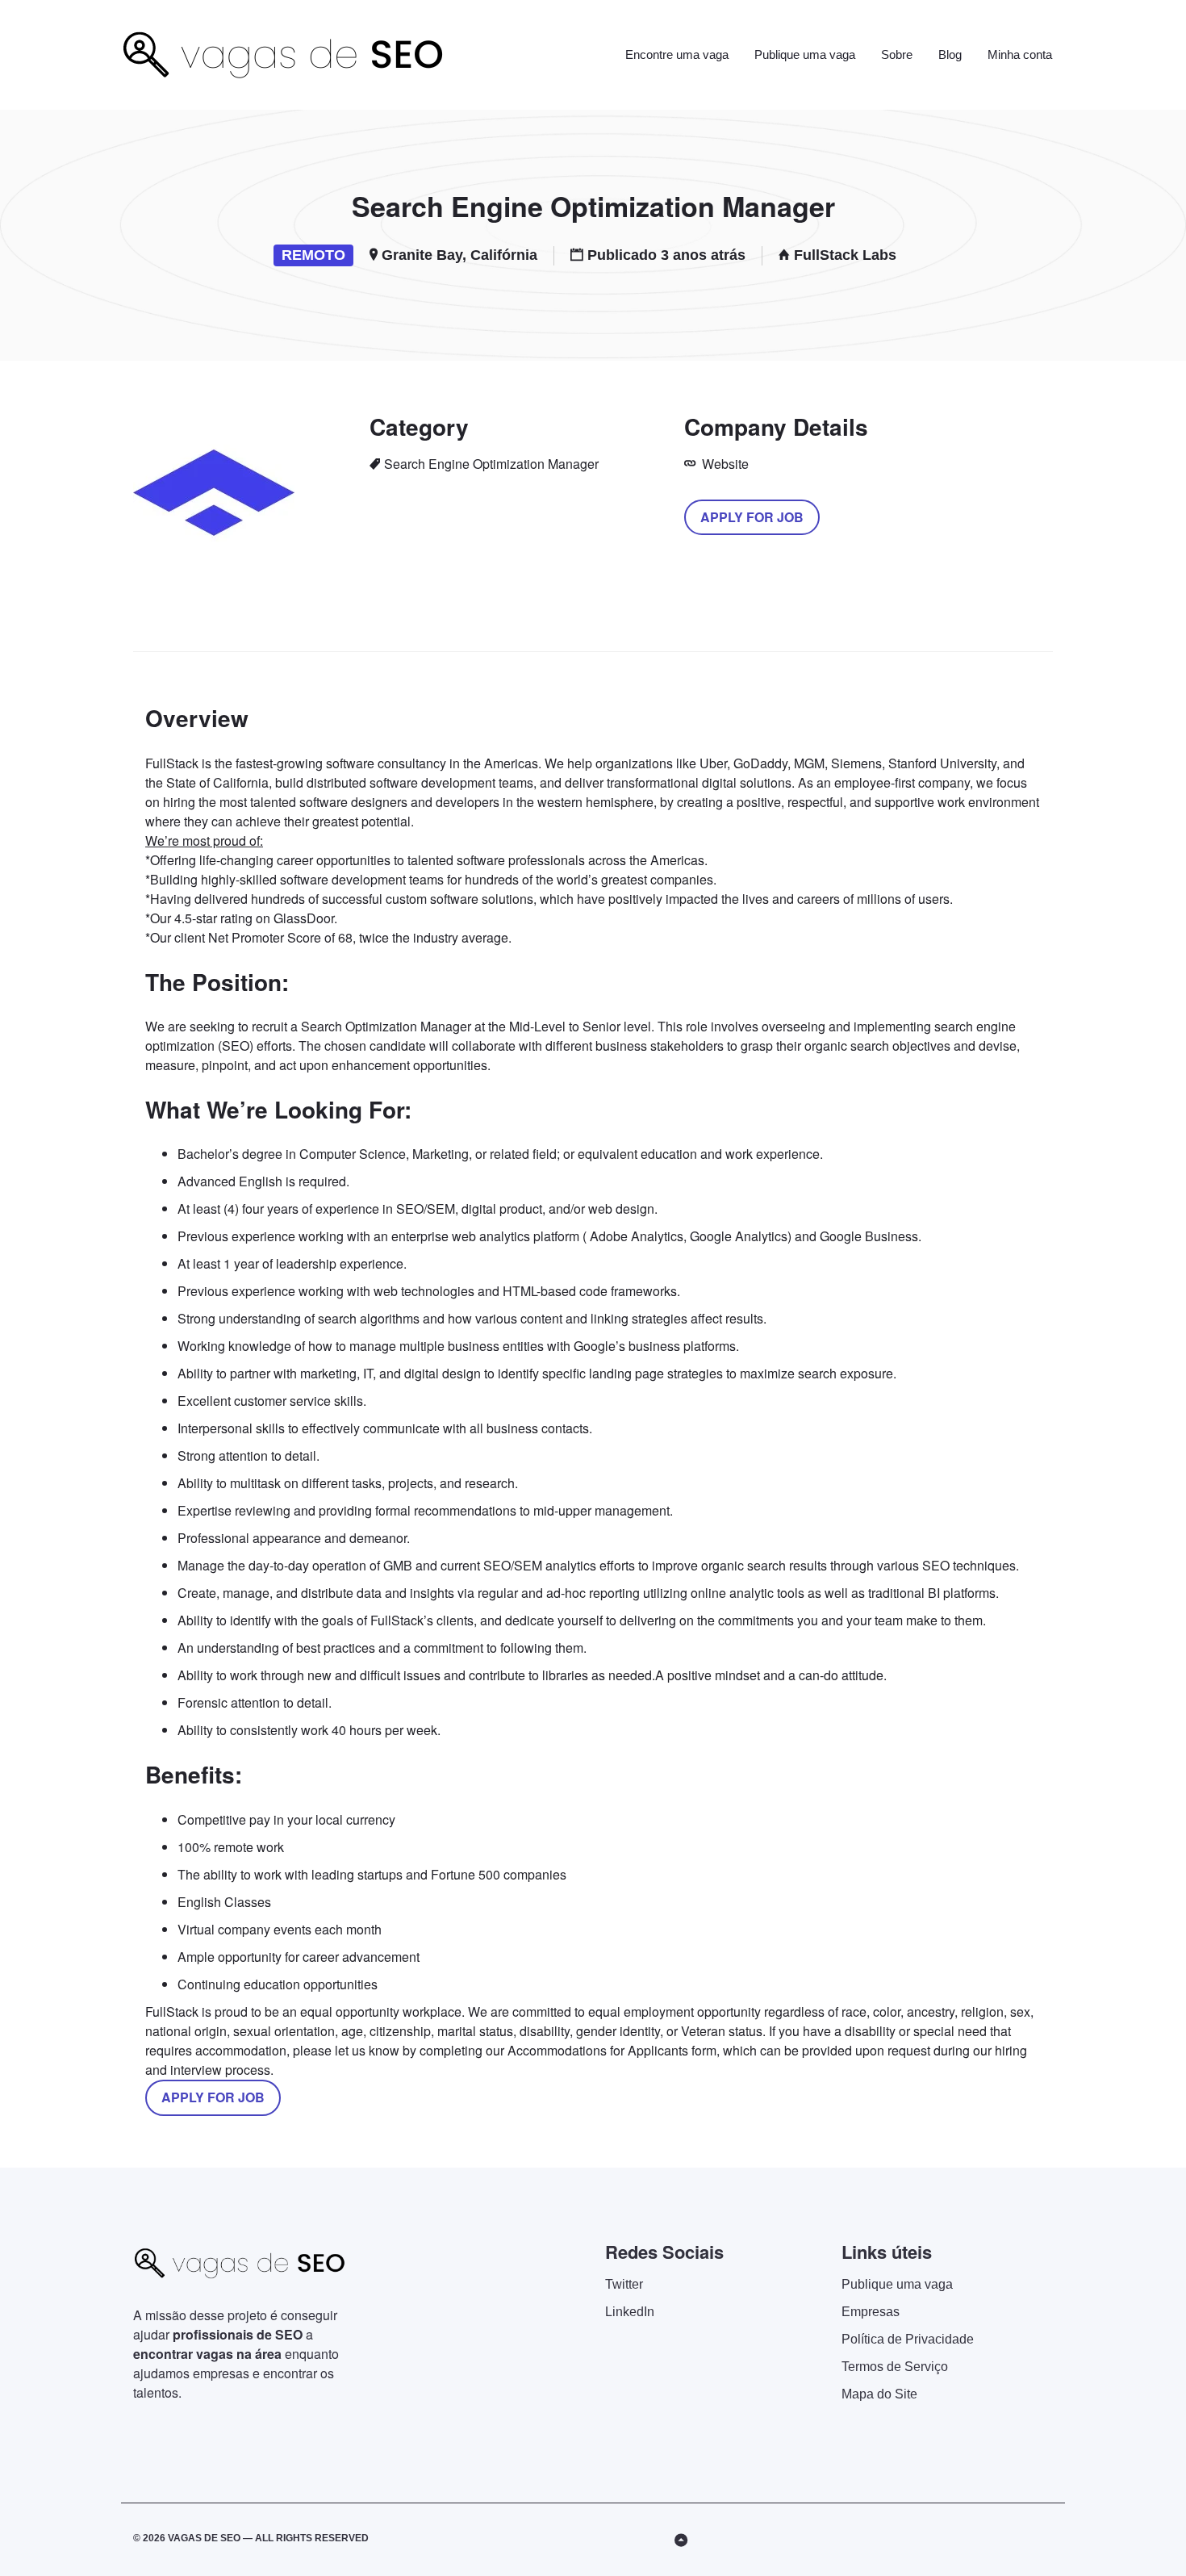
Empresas (871, 2312)
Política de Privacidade (908, 2339)
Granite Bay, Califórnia (459, 255)
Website (724, 464)
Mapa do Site (879, 2394)
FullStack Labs (845, 255)
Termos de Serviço (895, 2367)
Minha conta (1020, 54)
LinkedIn (630, 2312)
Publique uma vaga (805, 54)
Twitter (624, 2284)
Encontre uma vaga (677, 54)
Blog (950, 54)
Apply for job (752, 517)
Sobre (897, 54)
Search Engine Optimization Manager (491, 464)
